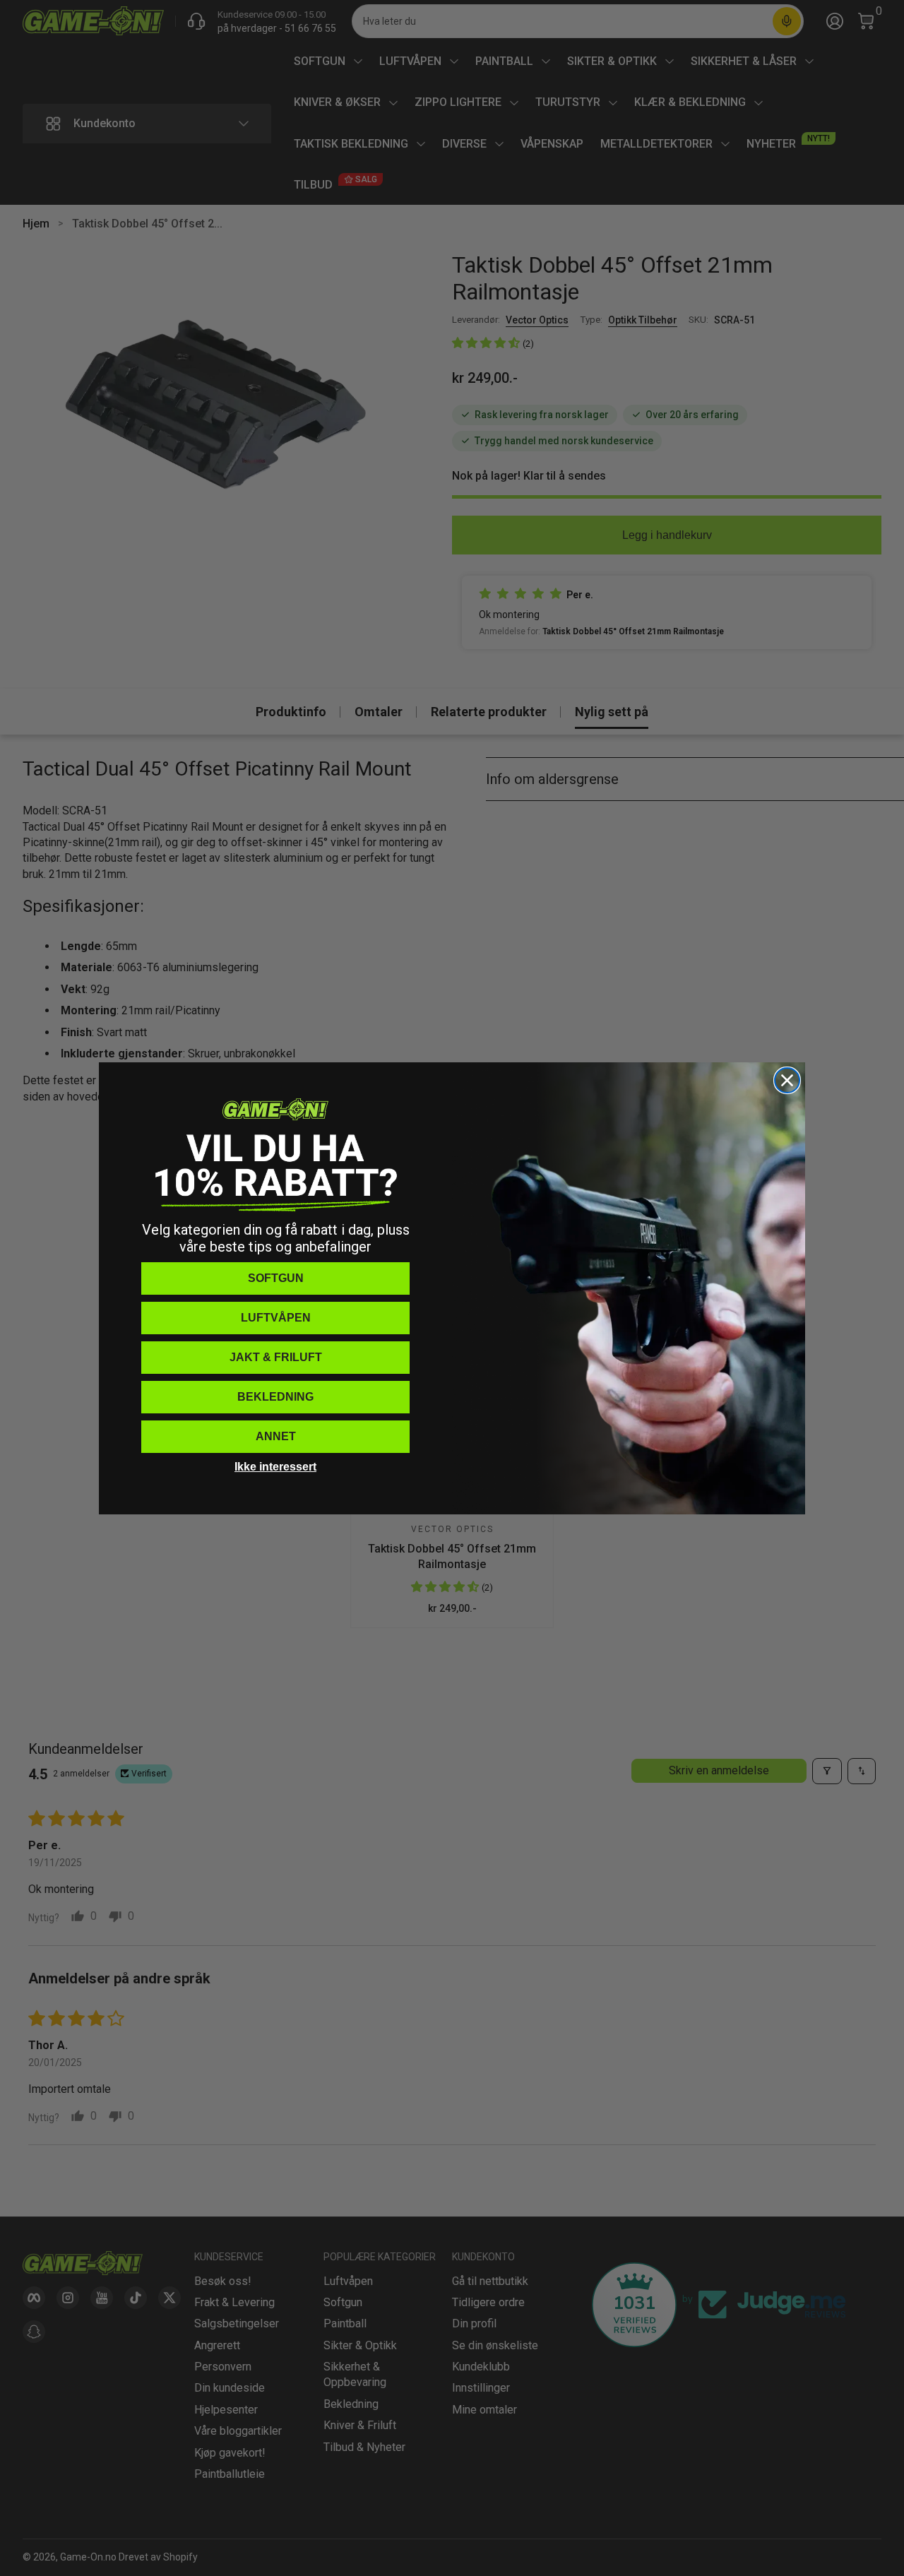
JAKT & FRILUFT (276, 1357)
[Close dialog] (787, 1080)
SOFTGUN (276, 1278)
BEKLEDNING (275, 1397)
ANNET (276, 1436)
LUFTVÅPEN (276, 1318)
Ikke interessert (275, 1467)
